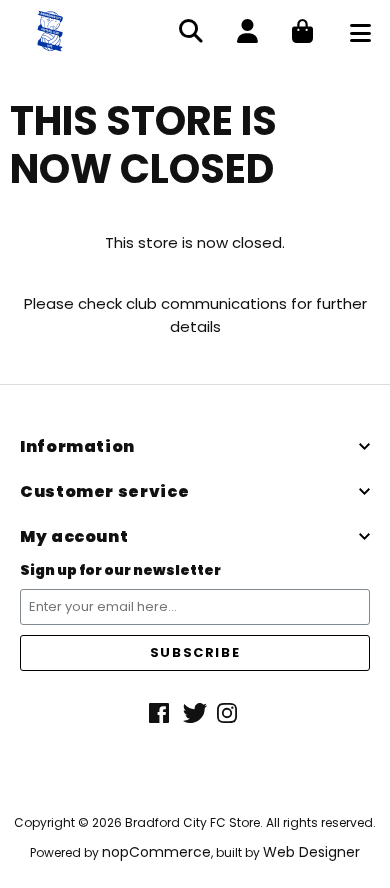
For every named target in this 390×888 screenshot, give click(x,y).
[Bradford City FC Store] (50, 29)
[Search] (191, 33)
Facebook (161, 713)
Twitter (195, 713)
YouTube (229, 713)
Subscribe (195, 652)
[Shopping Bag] (302, 33)
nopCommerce (156, 852)
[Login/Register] (247, 33)
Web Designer (311, 852)
